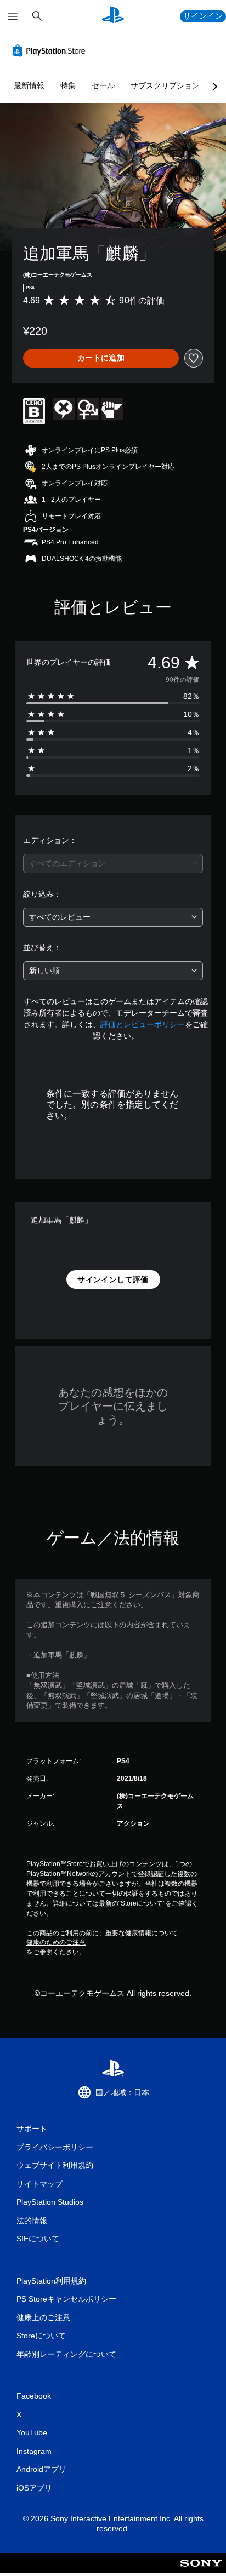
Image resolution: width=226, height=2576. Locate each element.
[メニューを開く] (13, 16)
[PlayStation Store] (51, 50)
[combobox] (113, 864)
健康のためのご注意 (56, 1942)
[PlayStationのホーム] (113, 16)
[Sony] (201, 2570)
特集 (68, 85)
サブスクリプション (165, 85)
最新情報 (29, 85)
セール (103, 85)
